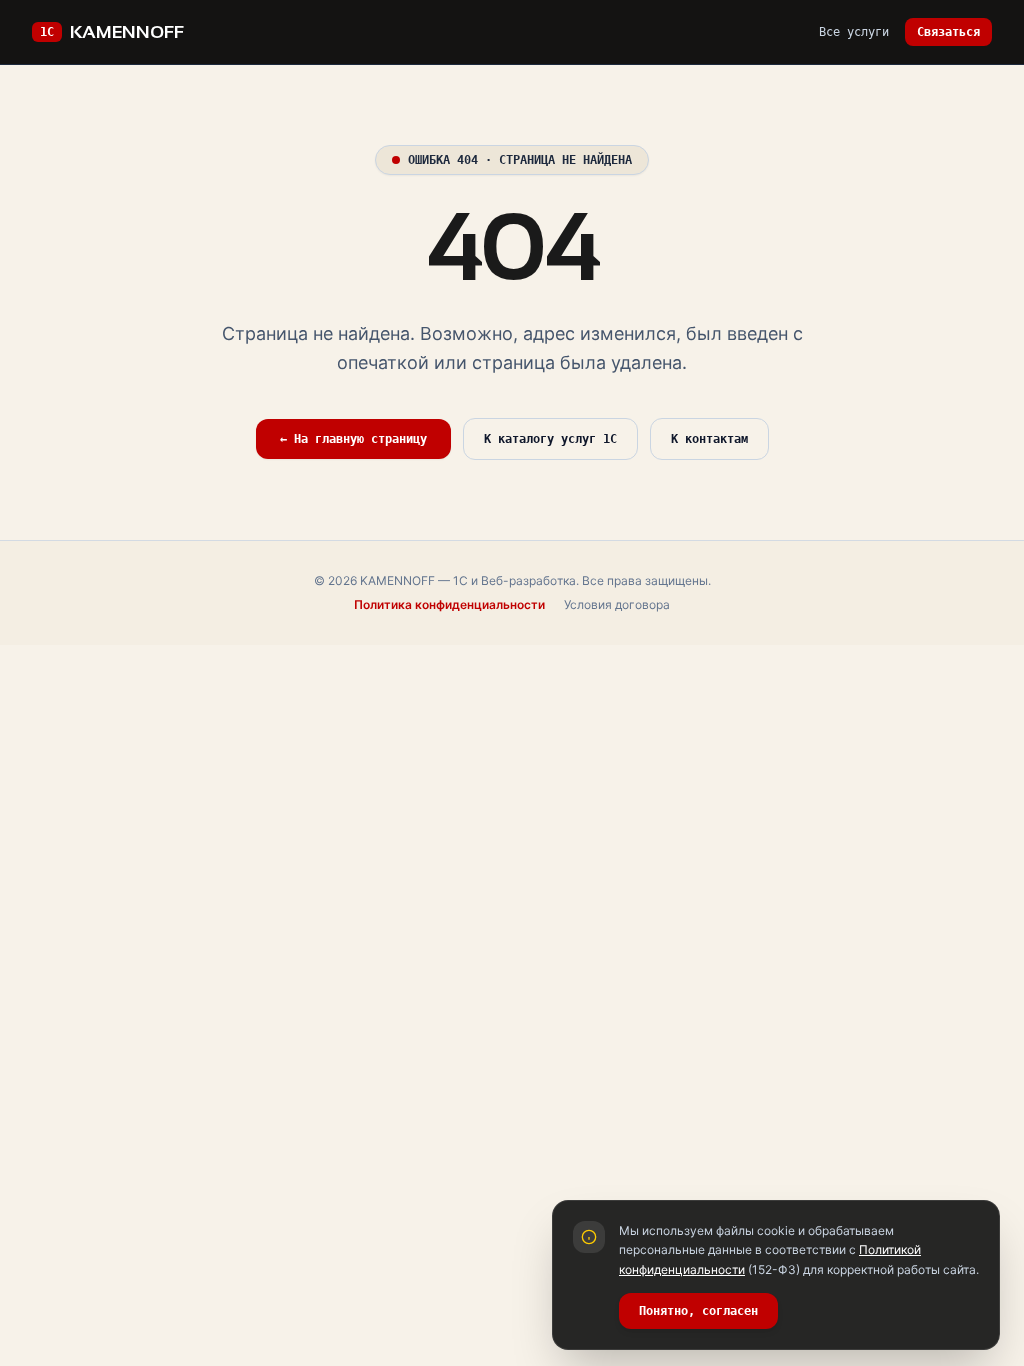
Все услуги (854, 32)
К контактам (709, 439)
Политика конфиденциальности (449, 604)
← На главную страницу (353, 439)
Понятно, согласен (698, 1311)
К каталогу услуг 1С (550, 439)
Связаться (948, 32)
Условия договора (617, 604)
